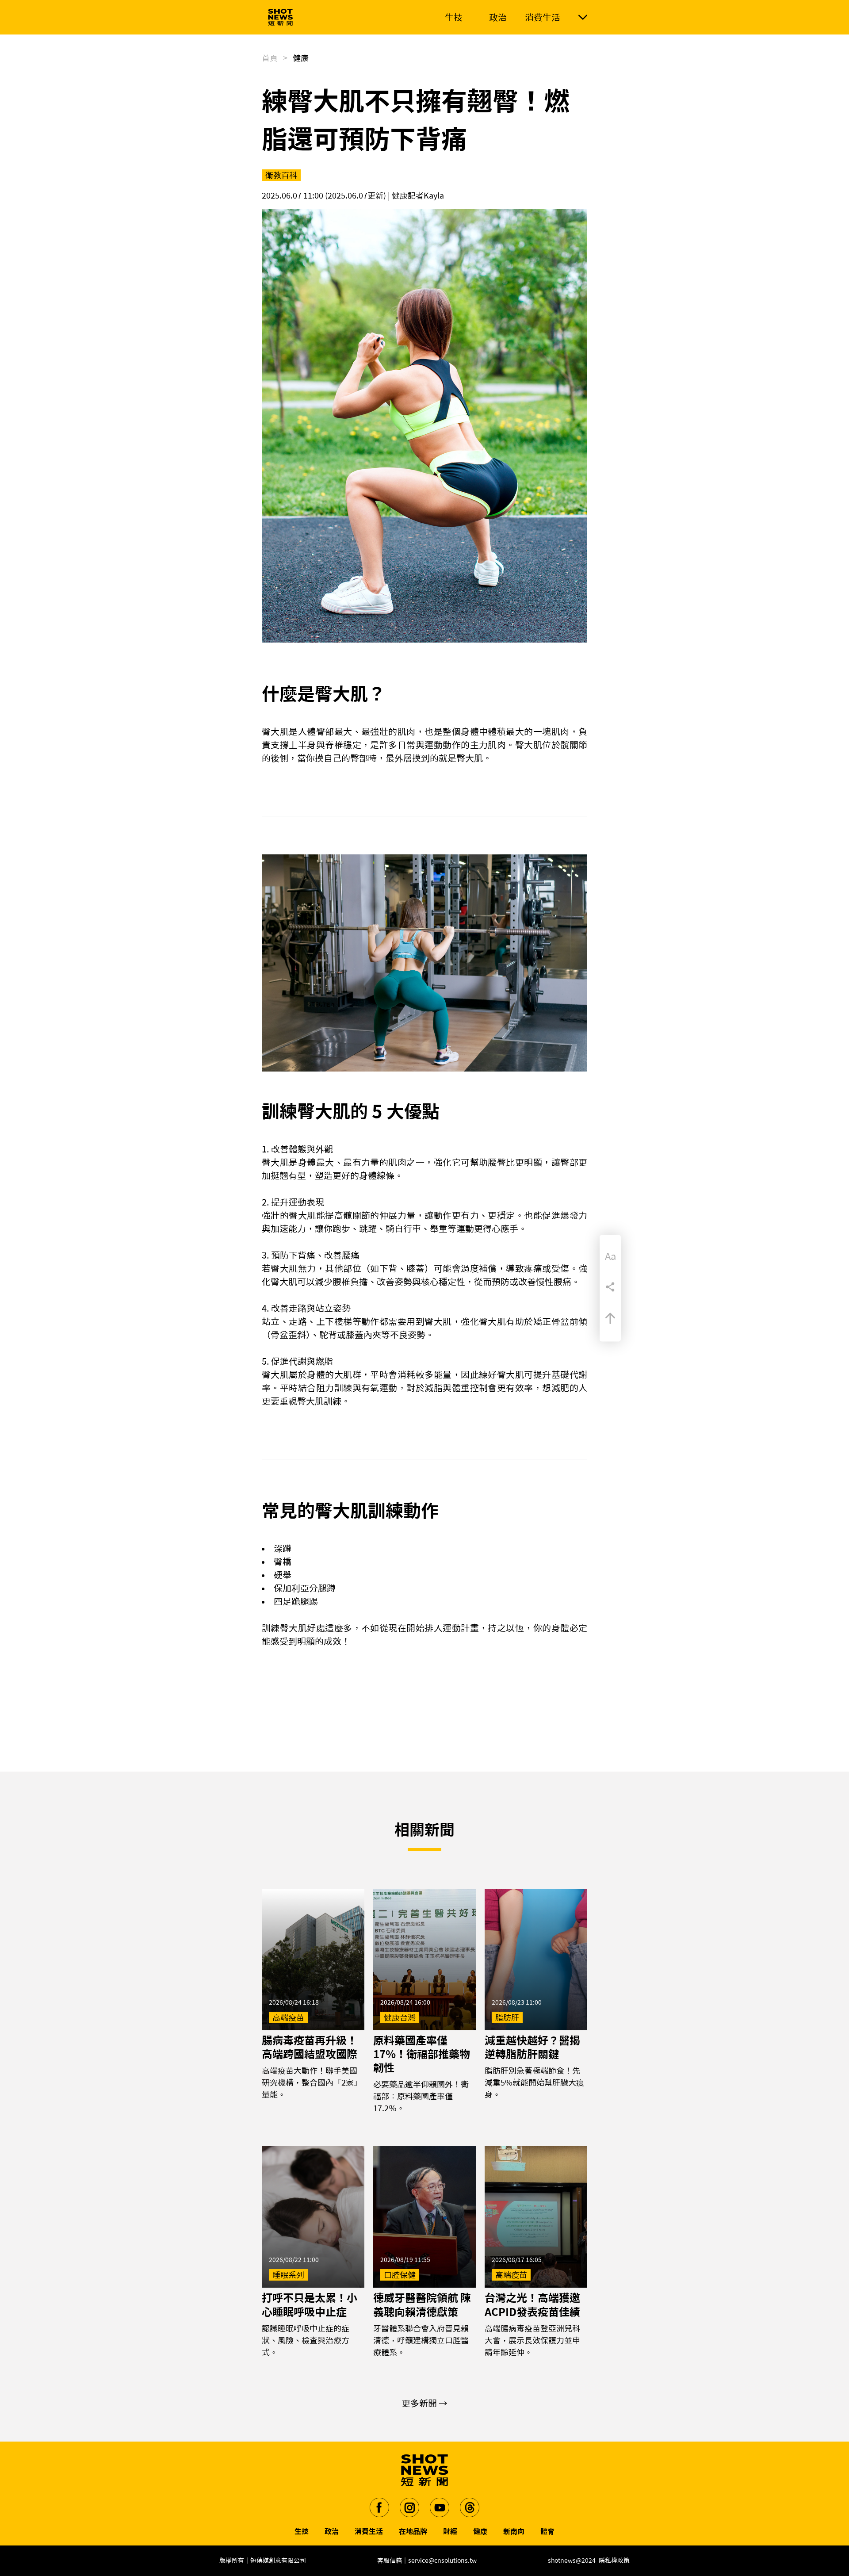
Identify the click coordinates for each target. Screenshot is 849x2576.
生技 (302, 2531)
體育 (547, 2531)
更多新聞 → (424, 2403)
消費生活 (369, 2531)
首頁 (270, 58)
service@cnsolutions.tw (442, 2561)
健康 (480, 2531)
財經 (450, 2531)
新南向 (514, 2531)
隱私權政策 (614, 2561)
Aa (610, 1256)
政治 (332, 2531)
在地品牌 (413, 2531)
